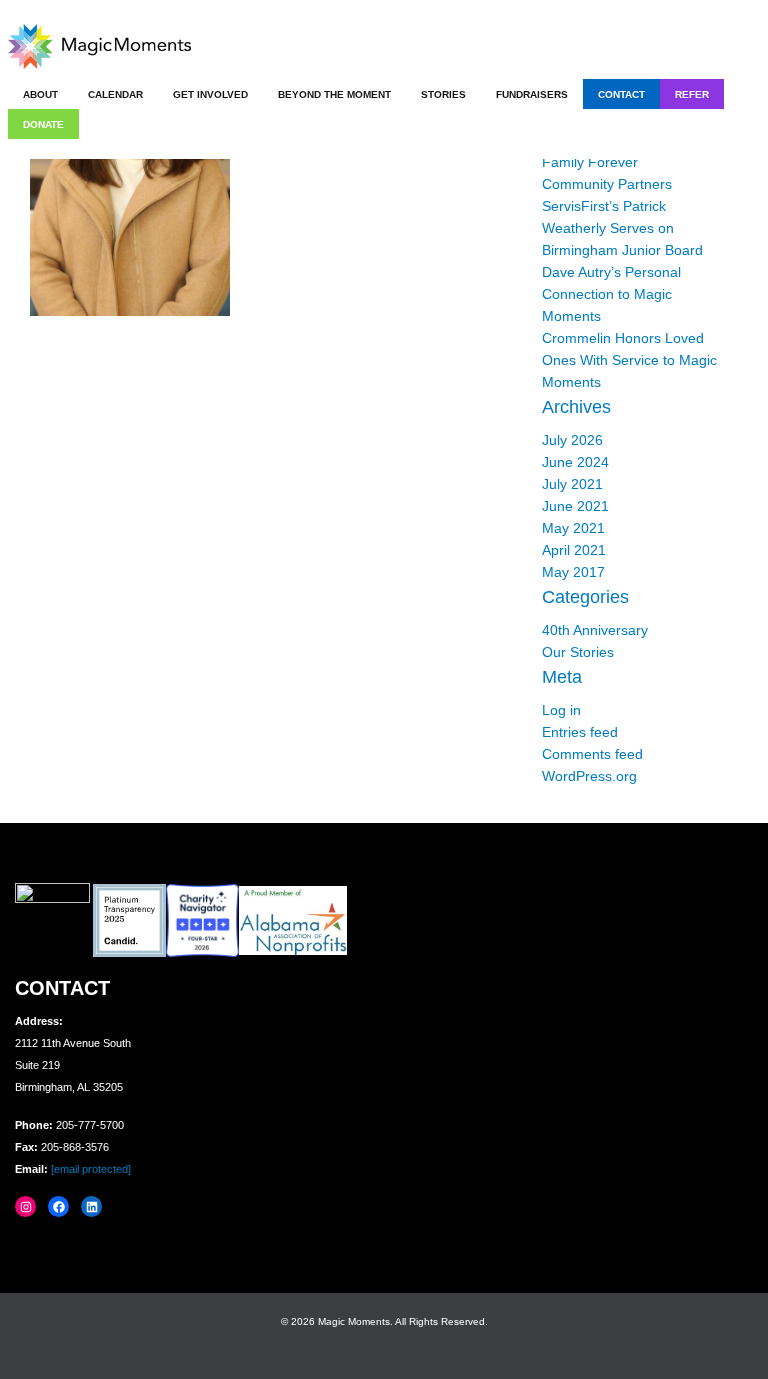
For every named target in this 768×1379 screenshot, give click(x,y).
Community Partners (607, 184)
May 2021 (573, 528)
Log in (561, 710)
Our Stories (578, 652)
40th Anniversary (595, 630)
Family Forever (590, 162)
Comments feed (592, 754)
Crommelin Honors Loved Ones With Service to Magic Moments (629, 360)
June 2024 (575, 462)
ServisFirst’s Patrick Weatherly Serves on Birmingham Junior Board (622, 228)
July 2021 (572, 484)
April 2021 (574, 550)
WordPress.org (589, 776)
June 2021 (575, 506)
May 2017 (573, 572)
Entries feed (580, 732)
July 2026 (572, 440)
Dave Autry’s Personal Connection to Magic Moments (611, 294)
